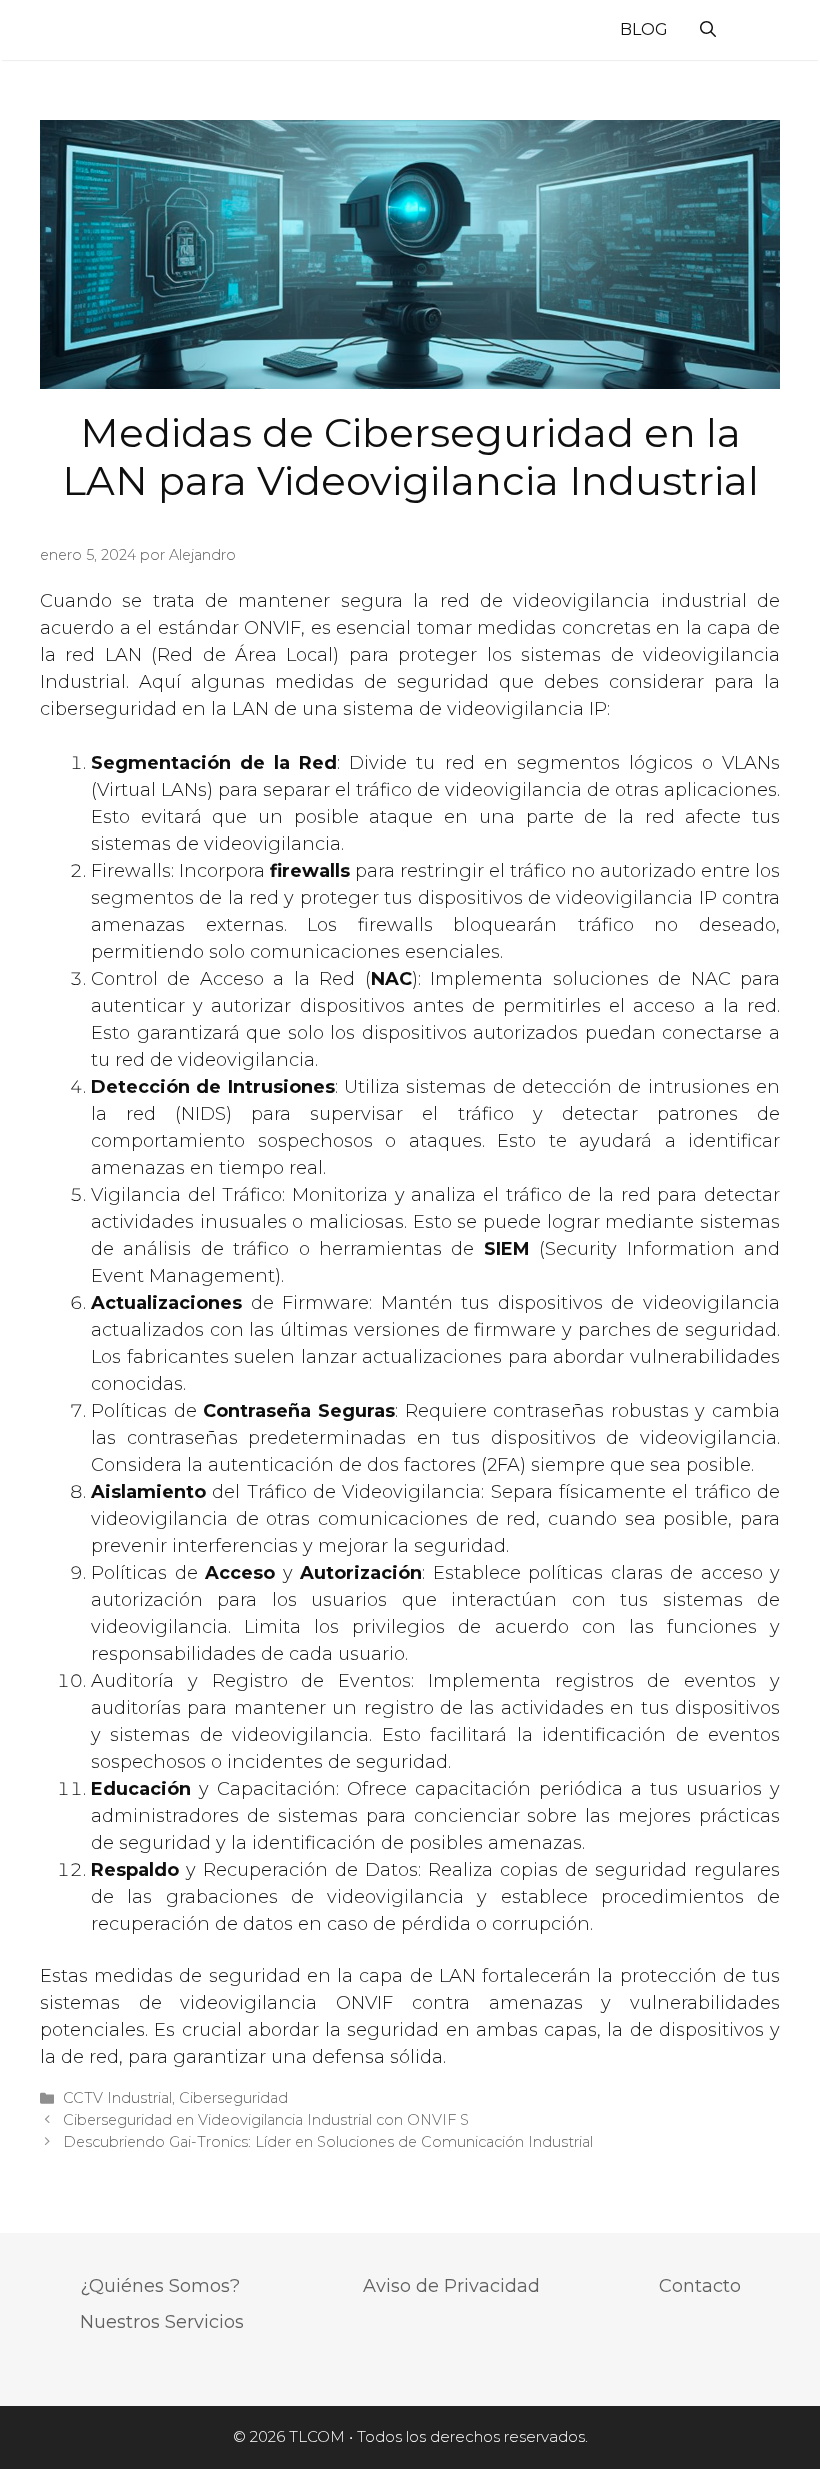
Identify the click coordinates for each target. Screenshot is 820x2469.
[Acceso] (751, 33)
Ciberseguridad (233, 2098)
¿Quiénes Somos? (160, 2286)
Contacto (700, 2286)
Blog (644, 29)
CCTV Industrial (117, 2098)
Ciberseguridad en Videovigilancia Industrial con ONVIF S (266, 2120)
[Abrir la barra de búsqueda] (708, 30)
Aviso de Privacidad (451, 2286)
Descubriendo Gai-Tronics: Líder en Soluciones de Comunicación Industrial (328, 2142)
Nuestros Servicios (162, 2322)
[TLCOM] (90, 30)
